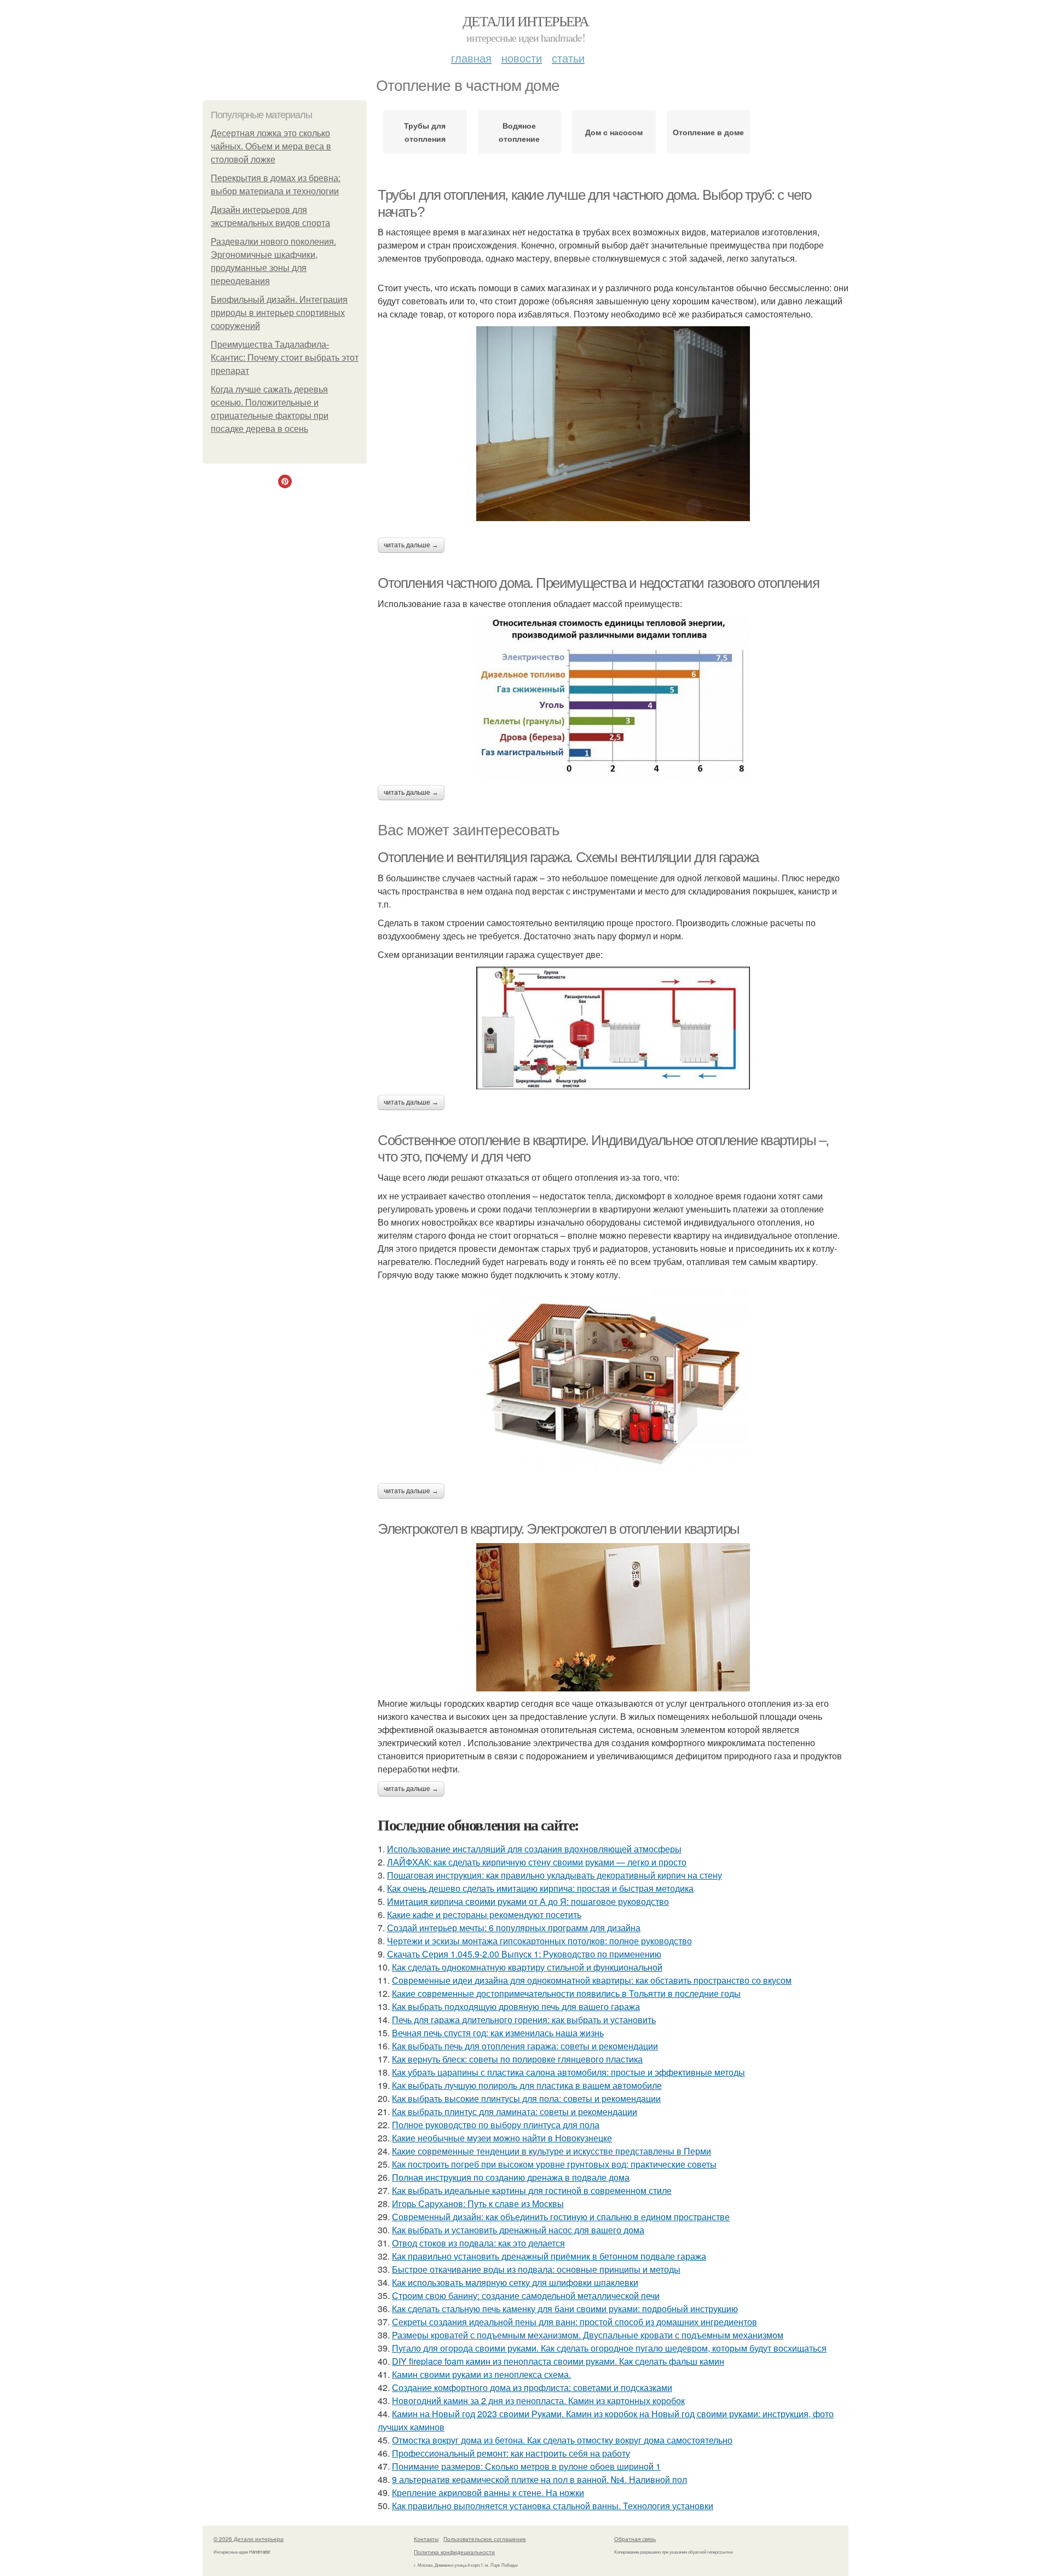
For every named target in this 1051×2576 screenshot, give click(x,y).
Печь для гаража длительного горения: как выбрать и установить (524, 2020)
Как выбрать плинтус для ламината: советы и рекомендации (515, 2112)
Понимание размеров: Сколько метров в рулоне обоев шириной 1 (526, 2466)
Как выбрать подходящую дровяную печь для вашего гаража (516, 2006)
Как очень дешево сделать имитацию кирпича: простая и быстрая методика (540, 1888)
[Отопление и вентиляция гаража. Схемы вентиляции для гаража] (613, 1028)
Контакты (426, 2539)
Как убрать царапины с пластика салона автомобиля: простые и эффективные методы (568, 2072)
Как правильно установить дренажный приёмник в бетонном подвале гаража (549, 2256)
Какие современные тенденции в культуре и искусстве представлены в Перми (552, 2151)
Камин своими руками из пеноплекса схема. (481, 2374)
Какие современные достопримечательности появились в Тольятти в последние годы (566, 1993)
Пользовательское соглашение (485, 2539)
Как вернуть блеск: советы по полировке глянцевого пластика (517, 2059)
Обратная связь (635, 2539)
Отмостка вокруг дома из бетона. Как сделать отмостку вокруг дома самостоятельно (562, 2440)
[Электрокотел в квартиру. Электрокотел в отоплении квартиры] (613, 1617)
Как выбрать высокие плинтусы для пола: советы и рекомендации (526, 2098)
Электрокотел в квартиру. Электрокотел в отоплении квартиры (559, 1529)
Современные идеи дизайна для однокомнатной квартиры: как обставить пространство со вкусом (592, 1980)
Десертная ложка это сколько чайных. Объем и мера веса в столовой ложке (271, 146)
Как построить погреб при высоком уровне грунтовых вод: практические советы (554, 2164)
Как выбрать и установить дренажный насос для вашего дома (518, 2230)
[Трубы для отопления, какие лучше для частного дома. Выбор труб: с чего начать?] (613, 424)
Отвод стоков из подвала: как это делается (478, 2243)
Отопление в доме (708, 132)
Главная (471, 58)
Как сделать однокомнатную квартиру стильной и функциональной (527, 1967)
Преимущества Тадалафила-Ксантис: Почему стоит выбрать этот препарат (285, 358)
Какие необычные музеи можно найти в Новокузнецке (502, 2138)
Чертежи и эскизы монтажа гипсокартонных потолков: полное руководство (539, 1941)
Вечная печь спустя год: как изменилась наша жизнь (498, 2033)
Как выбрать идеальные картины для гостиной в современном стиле (532, 2190)
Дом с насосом (614, 132)
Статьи (568, 58)
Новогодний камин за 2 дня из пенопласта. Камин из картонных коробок (538, 2401)
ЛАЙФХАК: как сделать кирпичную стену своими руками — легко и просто (537, 1862)
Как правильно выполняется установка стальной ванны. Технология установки (553, 2506)
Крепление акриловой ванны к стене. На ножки (488, 2493)
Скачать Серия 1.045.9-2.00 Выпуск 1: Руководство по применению (524, 1954)
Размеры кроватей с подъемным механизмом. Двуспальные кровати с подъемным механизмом (588, 2335)
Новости (522, 58)
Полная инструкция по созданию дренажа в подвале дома (511, 2177)
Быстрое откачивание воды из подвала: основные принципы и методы (536, 2269)
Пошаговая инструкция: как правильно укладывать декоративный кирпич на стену (555, 1875)
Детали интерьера (525, 21)
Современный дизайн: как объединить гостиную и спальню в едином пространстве (561, 2217)
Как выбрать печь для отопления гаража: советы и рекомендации (525, 2046)
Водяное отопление (519, 132)
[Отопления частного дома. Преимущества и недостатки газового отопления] (613, 698)
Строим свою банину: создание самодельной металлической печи (526, 2295)
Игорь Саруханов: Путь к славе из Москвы (478, 2204)
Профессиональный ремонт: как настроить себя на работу (511, 2453)
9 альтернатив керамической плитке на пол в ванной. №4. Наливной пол (539, 2479)
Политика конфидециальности (454, 2552)
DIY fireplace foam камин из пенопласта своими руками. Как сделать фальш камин (558, 2361)
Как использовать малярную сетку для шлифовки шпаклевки (515, 2282)
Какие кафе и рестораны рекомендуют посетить (484, 1914)
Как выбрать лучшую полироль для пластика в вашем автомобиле (527, 2085)
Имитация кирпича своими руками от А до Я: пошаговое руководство (528, 1901)
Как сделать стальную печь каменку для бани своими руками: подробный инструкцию (565, 2309)
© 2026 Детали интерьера (249, 2539)
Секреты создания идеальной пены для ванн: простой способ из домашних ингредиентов (574, 2322)
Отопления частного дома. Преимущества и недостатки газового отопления (598, 583)
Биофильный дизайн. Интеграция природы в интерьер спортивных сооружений (279, 313)
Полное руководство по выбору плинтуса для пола (496, 2125)
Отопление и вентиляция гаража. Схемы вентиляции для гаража (568, 857)
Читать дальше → (411, 545)
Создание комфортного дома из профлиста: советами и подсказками (532, 2387)
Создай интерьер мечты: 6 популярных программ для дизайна (514, 1928)
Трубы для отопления (425, 132)
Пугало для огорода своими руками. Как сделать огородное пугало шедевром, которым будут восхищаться (609, 2348)
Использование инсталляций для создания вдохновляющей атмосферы (534, 1849)
